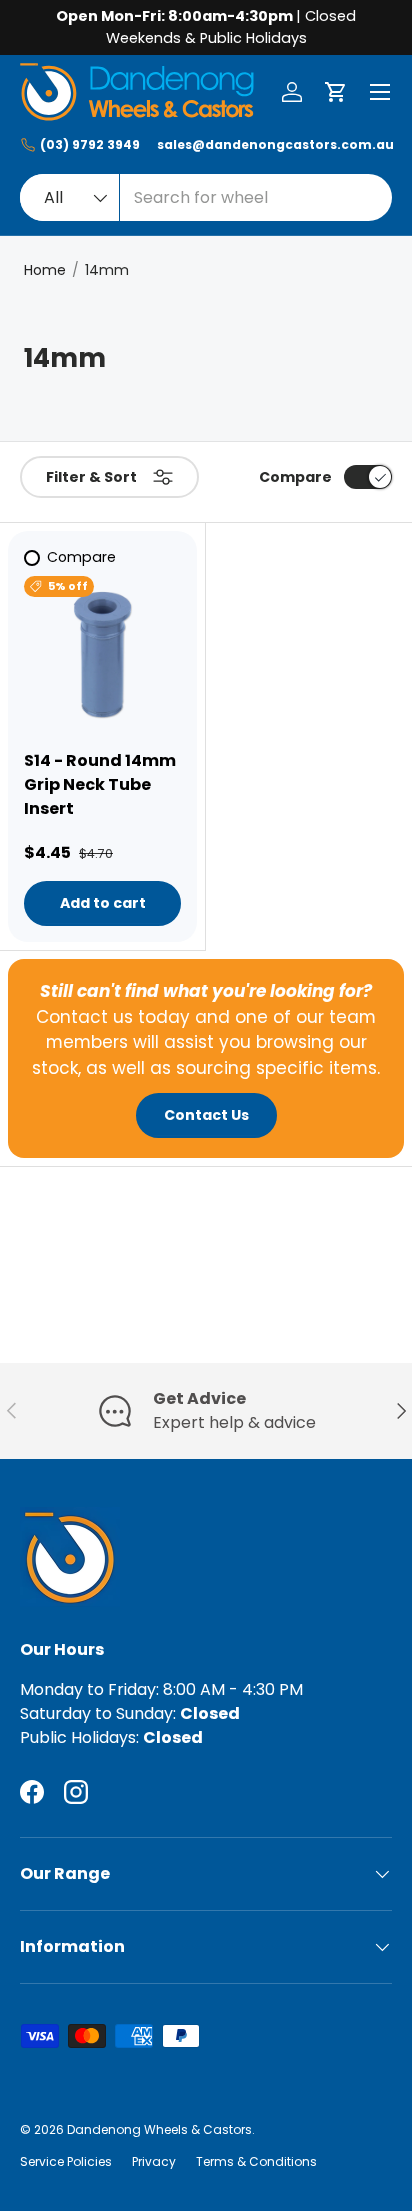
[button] (336, 92)
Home (45, 270)
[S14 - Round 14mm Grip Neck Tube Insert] (102, 654)
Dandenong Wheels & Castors (159, 2129)
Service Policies (66, 2161)
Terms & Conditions (256, 2161)
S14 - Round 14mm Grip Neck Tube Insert (100, 784)
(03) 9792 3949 (90, 144)
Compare (295, 477)
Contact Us (206, 1115)
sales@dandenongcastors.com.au (274, 144)
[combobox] (206, 197)
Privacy (154, 2161)
